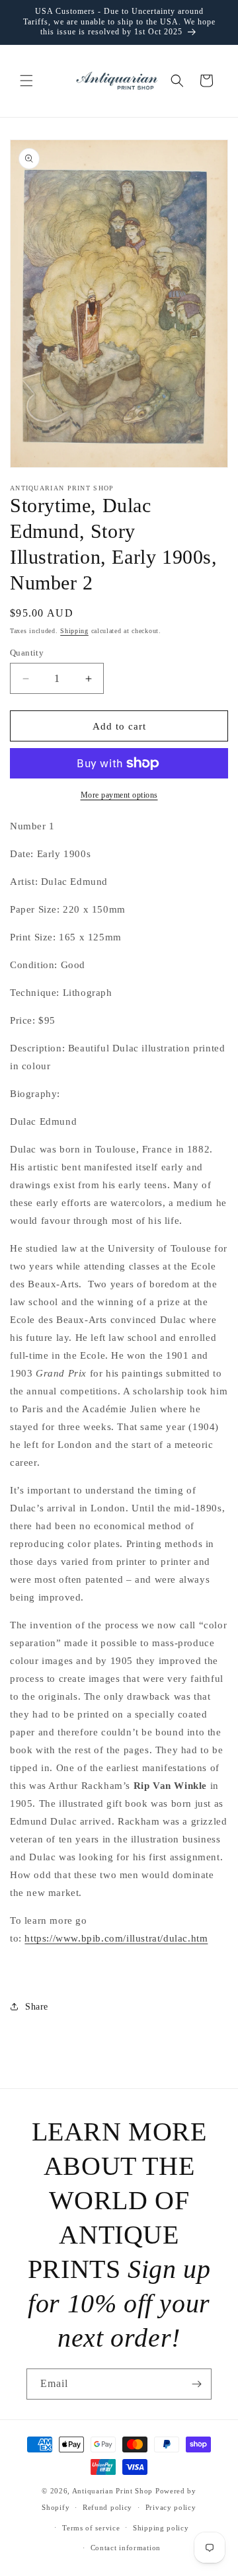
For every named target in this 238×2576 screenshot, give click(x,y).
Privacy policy (171, 2507)
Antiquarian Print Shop (112, 2491)
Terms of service (91, 2528)
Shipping (74, 631)
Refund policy (107, 2507)
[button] (26, 81)
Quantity (27, 653)
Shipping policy (161, 2528)
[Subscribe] (196, 2384)
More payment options (119, 795)
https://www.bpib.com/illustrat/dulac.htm (116, 1938)
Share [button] (37, 2007)
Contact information (126, 2548)
